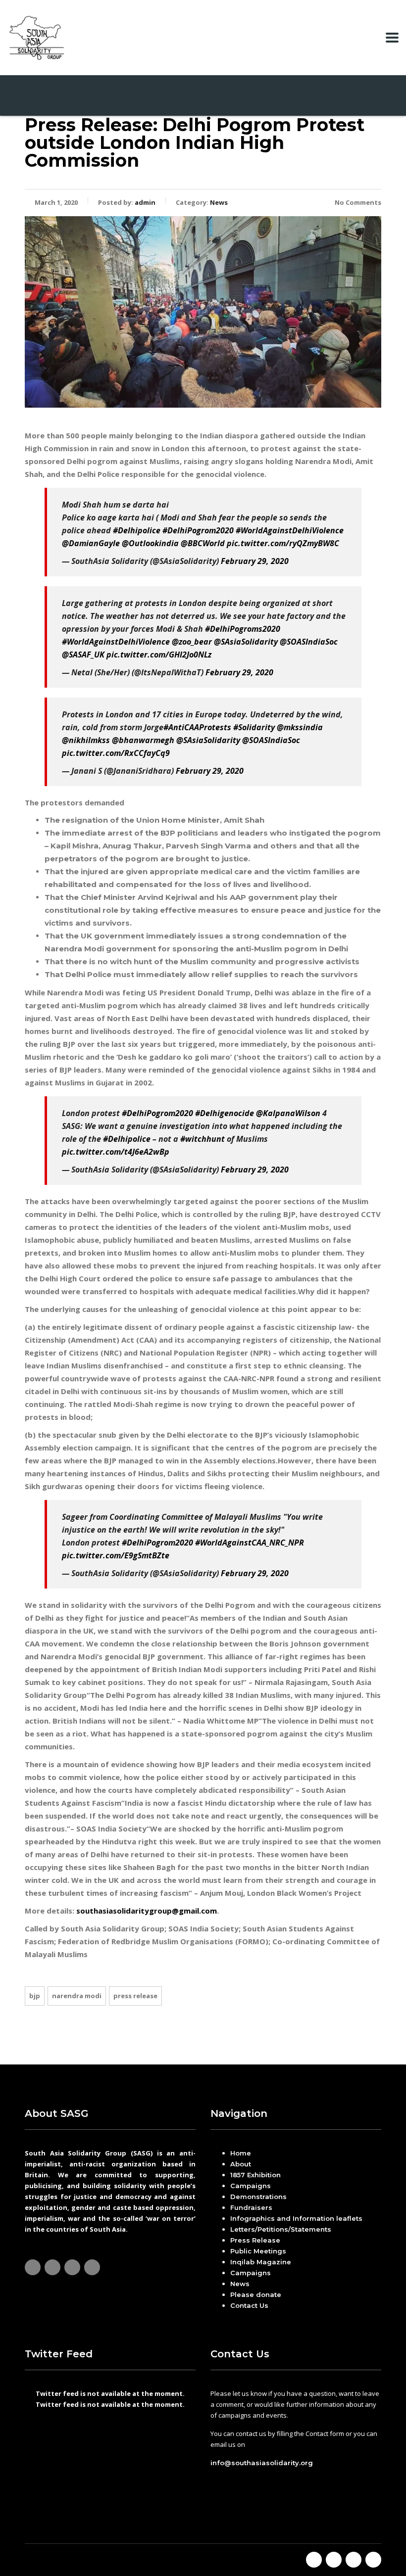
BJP (35, 1996)
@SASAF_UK (83, 655)
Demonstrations (258, 2197)
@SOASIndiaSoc (309, 642)
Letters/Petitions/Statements (281, 2229)
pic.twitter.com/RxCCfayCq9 (116, 753)
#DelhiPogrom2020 (198, 530)
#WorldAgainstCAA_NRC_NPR (250, 1543)
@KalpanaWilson (288, 1113)
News (240, 2284)
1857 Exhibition (255, 2175)
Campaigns (251, 2186)
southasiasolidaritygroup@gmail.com (147, 1911)
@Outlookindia (150, 543)
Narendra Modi (77, 1996)
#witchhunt (203, 1139)
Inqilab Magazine (261, 2262)
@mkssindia (300, 727)
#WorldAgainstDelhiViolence (290, 530)
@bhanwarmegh (143, 740)
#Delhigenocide (225, 1113)
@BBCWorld (203, 543)
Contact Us (249, 2305)
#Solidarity (254, 727)
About (241, 2164)
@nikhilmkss (86, 740)
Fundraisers (251, 2207)
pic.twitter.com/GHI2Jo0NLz (159, 655)
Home (241, 2153)
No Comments (358, 202)
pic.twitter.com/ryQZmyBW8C (283, 543)
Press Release (135, 1996)
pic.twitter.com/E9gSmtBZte (116, 1555)
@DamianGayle (91, 543)
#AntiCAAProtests (197, 727)
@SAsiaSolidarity (246, 642)
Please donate (256, 2295)
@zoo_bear (192, 642)
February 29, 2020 (255, 561)
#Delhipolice (137, 530)
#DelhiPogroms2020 (243, 629)
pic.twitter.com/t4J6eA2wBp (116, 1152)
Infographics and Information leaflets (296, 2218)
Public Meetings (258, 2251)
